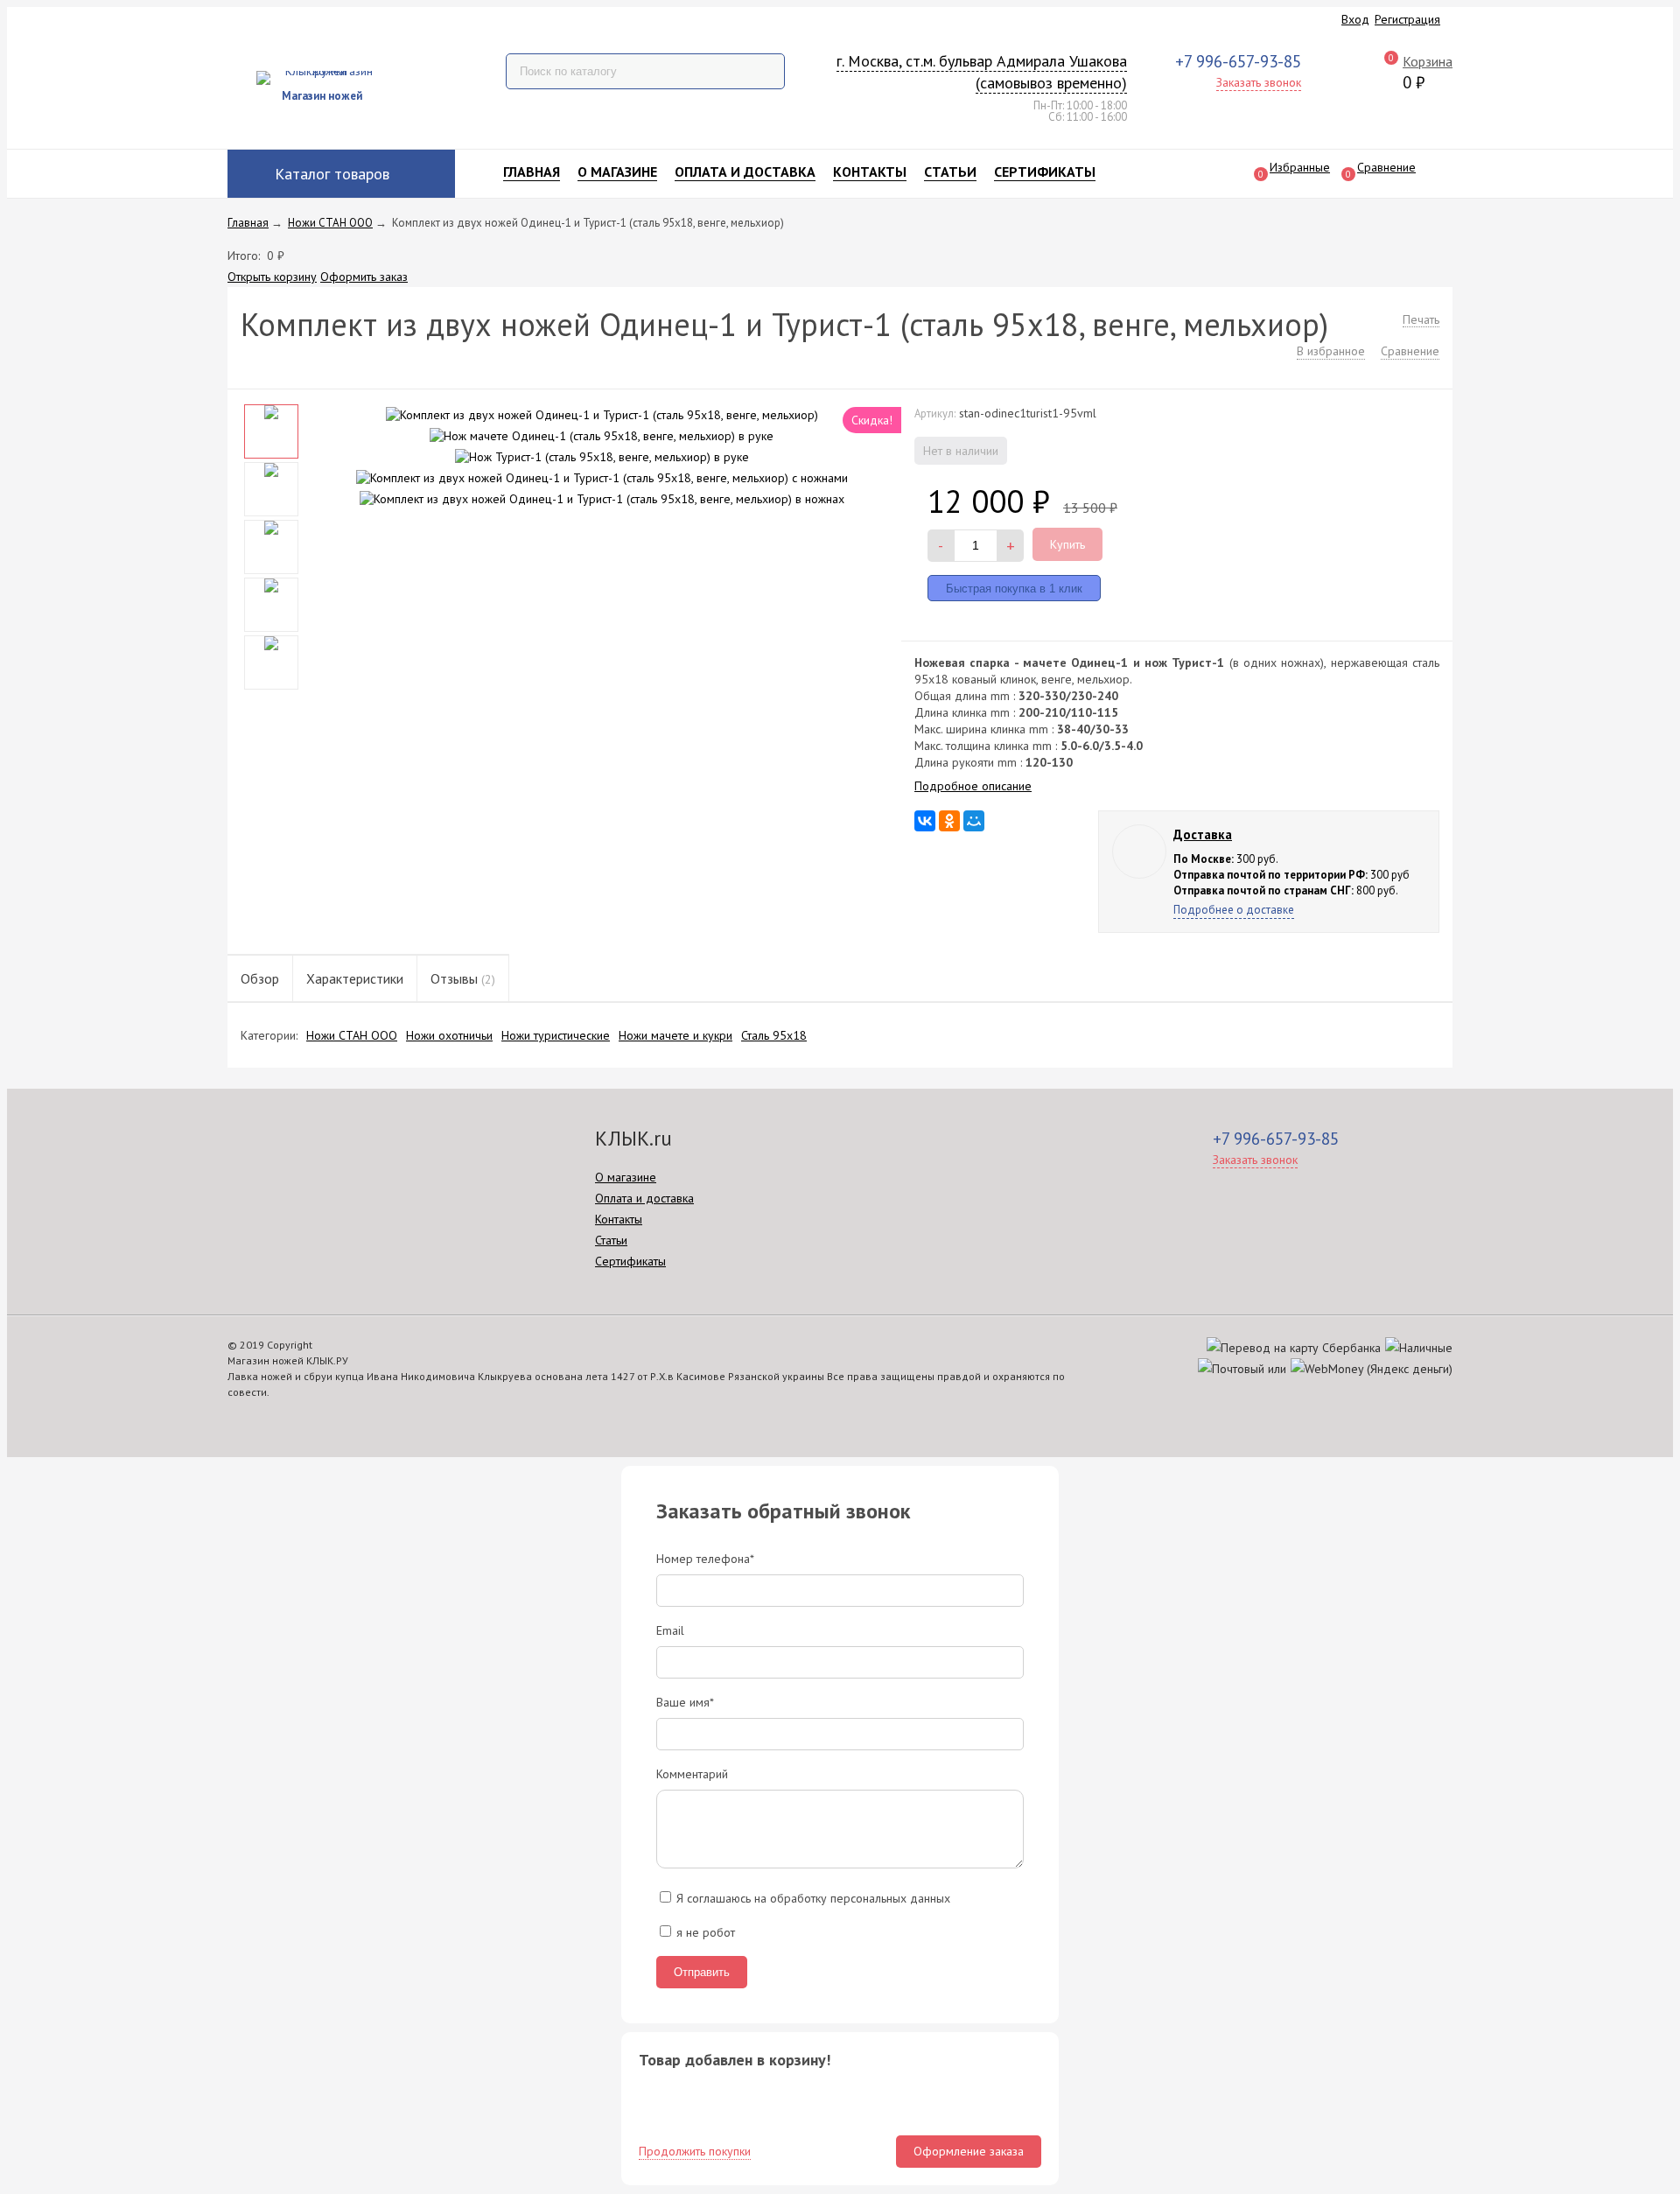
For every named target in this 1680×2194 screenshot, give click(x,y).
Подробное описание (973, 786)
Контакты (870, 172)
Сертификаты (1045, 172)
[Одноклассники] (949, 821)
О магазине (617, 172)
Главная (532, 172)
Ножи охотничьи (449, 1035)
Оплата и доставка (745, 172)
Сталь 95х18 (774, 1035)
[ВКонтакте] (925, 821)
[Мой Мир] (974, 821)
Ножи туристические (556, 1035)
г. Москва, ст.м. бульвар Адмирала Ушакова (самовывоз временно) (982, 72)
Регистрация (1407, 19)
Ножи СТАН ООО (352, 1035)
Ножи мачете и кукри (675, 1035)
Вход (1355, 19)
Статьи (950, 172)
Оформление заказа (969, 2151)
